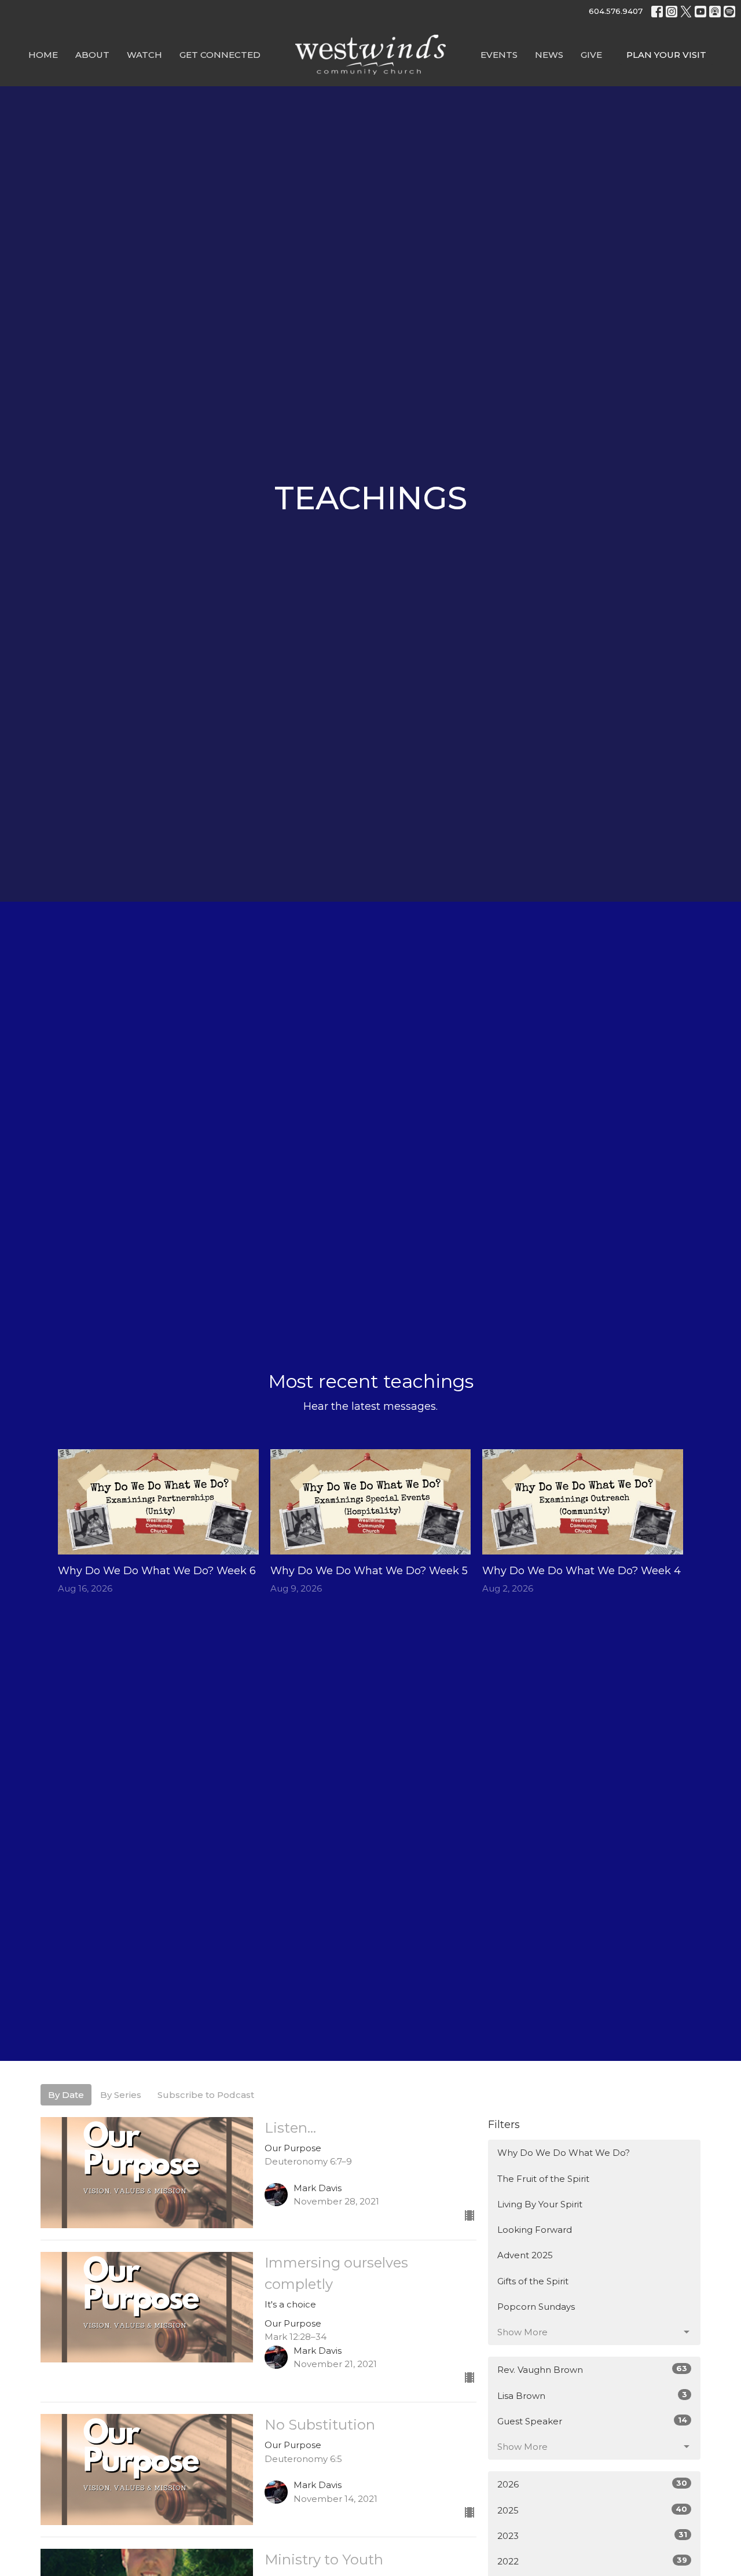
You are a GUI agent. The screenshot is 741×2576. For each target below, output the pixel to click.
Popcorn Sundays (536, 2307)
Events (499, 55)
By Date (66, 2095)
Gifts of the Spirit (533, 2281)
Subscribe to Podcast (206, 2095)
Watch (144, 55)
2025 (592, 2510)
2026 (592, 2484)
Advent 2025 (525, 2255)
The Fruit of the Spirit (543, 2179)
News (549, 55)
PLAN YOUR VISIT (666, 55)
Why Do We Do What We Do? (564, 2153)
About (92, 55)
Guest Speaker (592, 2421)
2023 (592, 2535)
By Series (121, 2095)
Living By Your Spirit (540, 2204)
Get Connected (220, 55)
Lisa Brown (592, 2395)
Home (43, 55)
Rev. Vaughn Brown (592, 2369)
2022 (592, 2561)
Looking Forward (535, 2230)
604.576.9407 (616, 11)
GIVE (591, 55)
